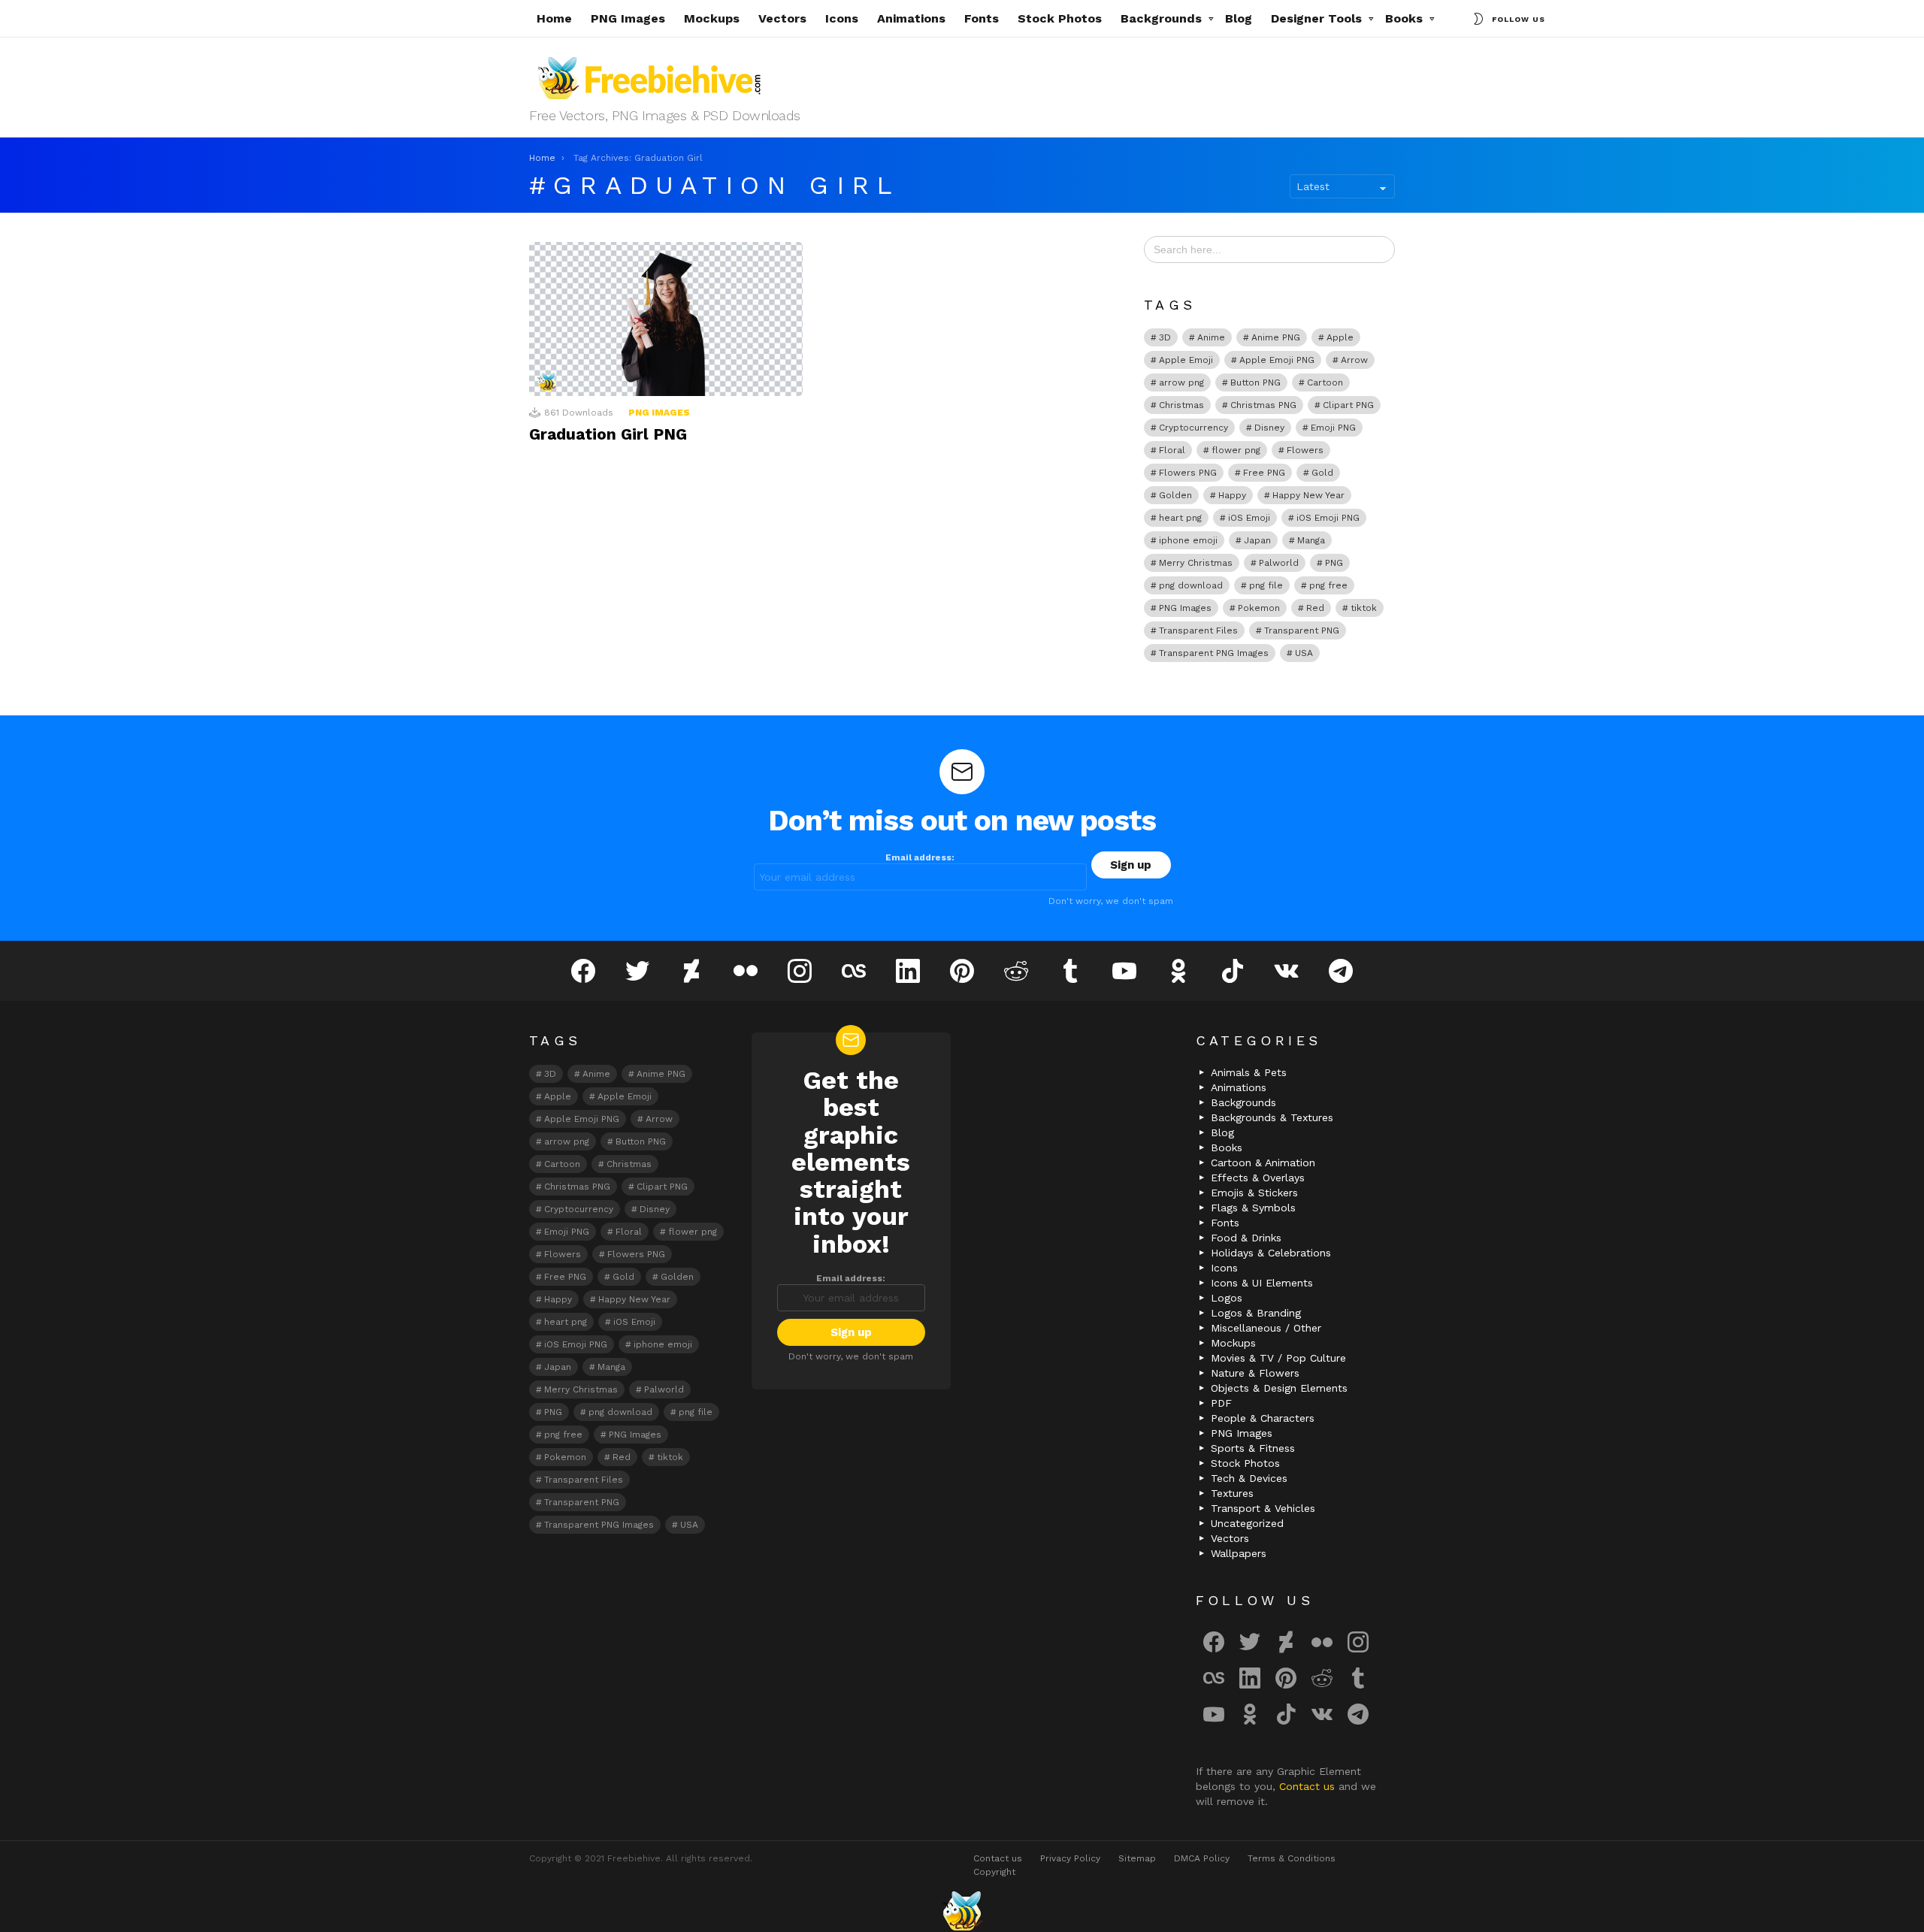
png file (1266, 585)
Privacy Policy (1070, 1858)
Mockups (712, 18)
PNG (1334, 563)
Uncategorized (1247, 1523)
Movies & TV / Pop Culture (1278, 1358)
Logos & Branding (1256, 1313)
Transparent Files (1198, 630)
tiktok (1364, 608)
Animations (911, 18)
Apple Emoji (1186, 360)
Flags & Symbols (1253, 1208)
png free (1328, 585)
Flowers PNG (1188, 473)
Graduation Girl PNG (608, 434)
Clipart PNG (1348, 405)
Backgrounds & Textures (1272, 1117)
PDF (1221, 1403)
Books (1404, 18)
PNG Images (628, 18)
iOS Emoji (1249, 518)
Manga (1311, 540)
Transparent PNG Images (1214, 653)
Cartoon (1325, 382)
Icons (842, 18)
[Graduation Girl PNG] (666, 319)
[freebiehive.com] (962, 1911)
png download (1191, 585)
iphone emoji (1188, 540)
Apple (1340, 337)
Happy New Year (1308, 495)
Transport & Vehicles (1263, 1508)
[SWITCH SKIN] (1478, 19)
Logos (1227, 1298)
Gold (1322, 473)
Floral (1172, 450)
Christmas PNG (1263, 405)
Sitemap (1137, 1858)
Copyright (994, 1872)
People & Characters (1263, 1418)
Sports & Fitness (1253, 1448)
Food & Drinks (1246, 1238)
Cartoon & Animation (1263, 1163)
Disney (1269, 428)
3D (1165, 337)
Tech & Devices (1249, 1478)
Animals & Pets (1249, 1072)
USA (1304, 653)
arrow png (1181, 382)
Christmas (1181, 405)
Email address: (920, 857)
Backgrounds (1161, 18)
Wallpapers (1239, 1553)
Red (1315, 608)
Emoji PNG (1333, 428)
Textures (1232, 1493)
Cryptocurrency (1193, 428)
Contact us (1309, 1786)
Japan (1257, 540)
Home (554, 18)
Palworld (1279, 563)
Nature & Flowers (1255, 1373)
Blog (1239, 18)
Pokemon (1259, 608)
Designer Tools (1316, 18)
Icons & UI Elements (1262, 1283)
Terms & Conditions (1292, 1858)
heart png (1180, 518)
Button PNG (1255, 382)
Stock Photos (1060, 18)
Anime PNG (1276, 337)
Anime (1211, 337)
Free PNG (1264, 473)
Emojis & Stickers (1254, 1193)
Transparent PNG (1302, 630)
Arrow (1354, 360)
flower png (1236, 450)
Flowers (1305, 450)
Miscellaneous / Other (1266, 1328)
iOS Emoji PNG (1328, 518)
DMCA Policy (1202, 1858)
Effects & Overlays (1258, 1178)
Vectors (782, 18)
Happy (1232, 495)
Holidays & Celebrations (1271, 1253)
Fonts (982, 18)
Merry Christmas (1196, 563)
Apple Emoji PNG (1277, 360)
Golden (1175, 495)
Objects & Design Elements (1279, 1388)
